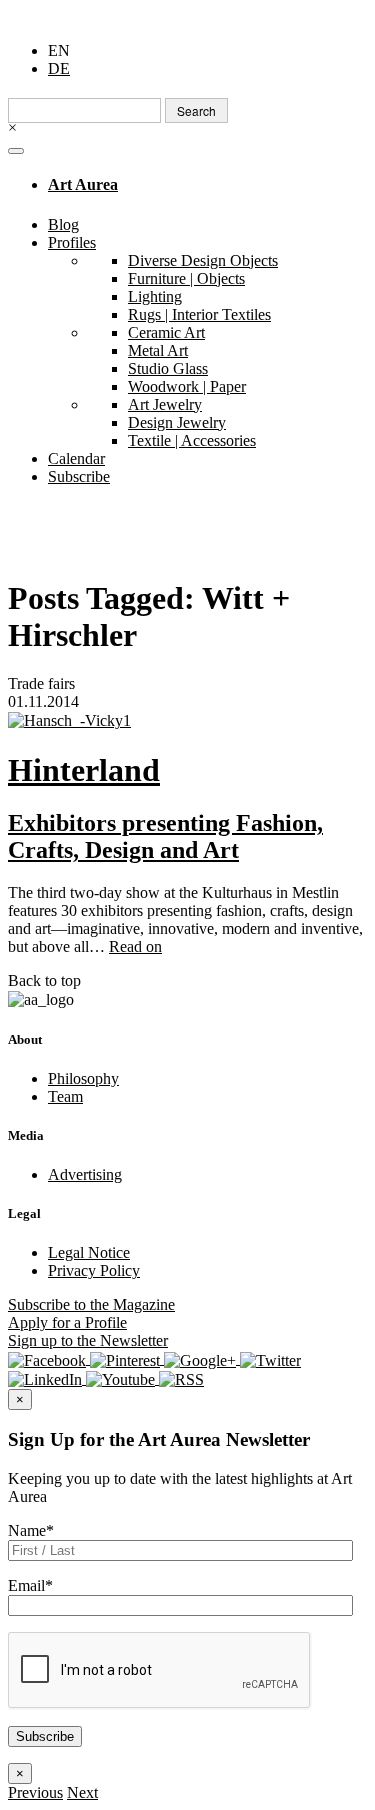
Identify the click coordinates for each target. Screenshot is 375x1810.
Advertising (85, 1174)
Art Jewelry (165, 404)
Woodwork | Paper (187, 386)
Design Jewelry (177, 422)
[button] (35, 1792)
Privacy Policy (94, 1270)
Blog (63, 224)
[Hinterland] (187, 720)
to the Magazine (91, 1304)
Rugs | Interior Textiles (199, 314)
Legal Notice (89, 1252)
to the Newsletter (88, 1340)
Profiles (72, 242)
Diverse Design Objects (203, 260)
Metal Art (158, 350)
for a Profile (67, 1322)
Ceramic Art (166, 332)
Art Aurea (83, 184)
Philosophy (83, 1078)
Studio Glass (168, 368)
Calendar (76, 458)
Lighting (155, 296)
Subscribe (79, 476)
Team (65, 1096)
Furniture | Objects (186, 278)
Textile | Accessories (192, 440)
